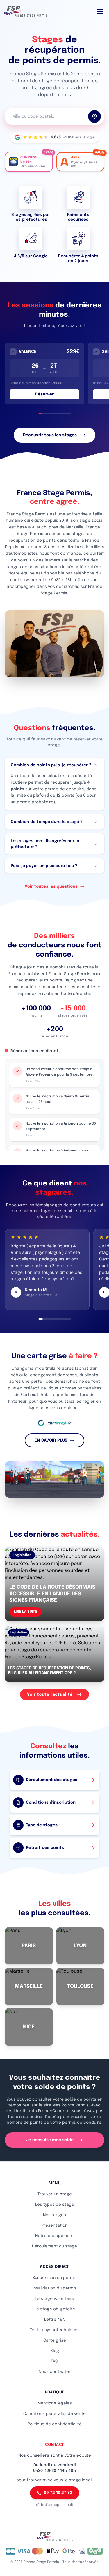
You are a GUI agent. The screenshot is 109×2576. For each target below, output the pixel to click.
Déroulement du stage (54, 2246)
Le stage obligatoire (55, 2309)
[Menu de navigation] (100, 12)
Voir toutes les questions (51, 886)
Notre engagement (54, 2236)
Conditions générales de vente (54, 2414)
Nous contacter (55, 2372)
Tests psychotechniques (55, 2330)
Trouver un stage (55, 2194)
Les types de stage (55, 2205)
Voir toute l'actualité (50, 1694)
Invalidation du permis (54, 2288)
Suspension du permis (55, 2278)
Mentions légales (55, 2403)
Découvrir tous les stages (50, 435)
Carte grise (55, 2340)
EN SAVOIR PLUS (51, 1440)
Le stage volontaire (54, 2299)
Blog (55, 2351)
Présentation (54, 2225)
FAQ (54, 2361)
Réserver (44, 394)
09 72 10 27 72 (58, 2493)
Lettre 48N (55, 2320)
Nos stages (54, 2215)
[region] (54, 374)
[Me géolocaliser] (94, 116)
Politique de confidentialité (55, 2424)
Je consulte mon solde (50, 2140)
